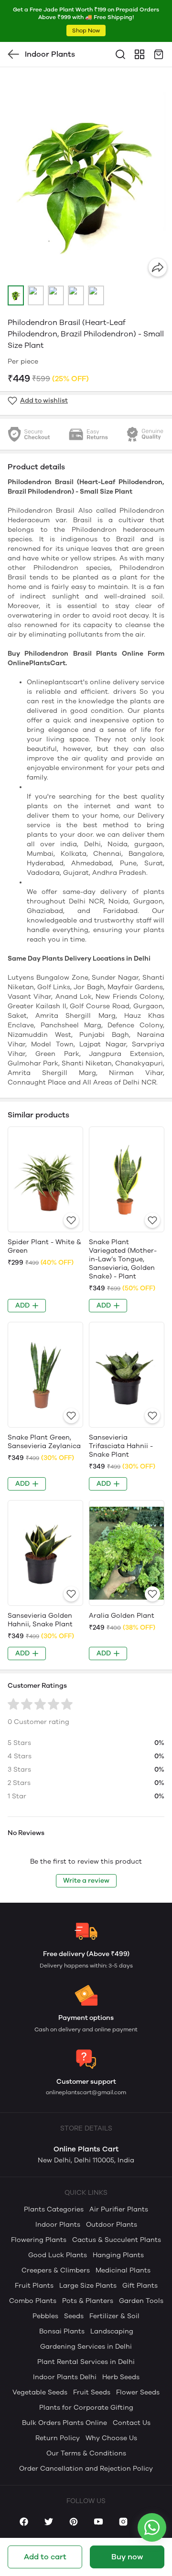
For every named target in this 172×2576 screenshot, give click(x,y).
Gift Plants (140, 2286)
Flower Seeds (138, 2392)
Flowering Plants (39, 2240)
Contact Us (132, 2423)
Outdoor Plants (112, 2225)
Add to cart (45, 2557)
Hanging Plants (118, 2255)
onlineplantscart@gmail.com (86, 2092)
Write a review (86, 1881)
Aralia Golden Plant (122, 1616)
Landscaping (112, 2331)
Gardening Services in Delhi (86, 2347)
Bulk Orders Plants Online (64, 2423)
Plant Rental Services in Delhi (86, 2362)
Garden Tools (141, 2301)
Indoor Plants (58, 2225)
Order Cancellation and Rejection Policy (86, 2469)
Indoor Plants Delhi (65, 2377)
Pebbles (45, 2316)
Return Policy (58, 2438)
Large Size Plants (88, 2286)
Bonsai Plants (62, 2331)
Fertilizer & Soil (114, 2316)
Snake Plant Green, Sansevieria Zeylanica (44, 1442)
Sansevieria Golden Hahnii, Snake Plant (40, 1620)
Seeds (74, 2316)
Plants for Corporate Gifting (86, 2408)
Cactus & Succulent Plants (117, 2240)
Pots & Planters (88, 2301)
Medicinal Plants (123, 2270)
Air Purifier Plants (119, 2209)
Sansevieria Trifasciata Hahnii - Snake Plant (121, 1446)
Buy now (127, 2557)
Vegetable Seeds (40, 2392)
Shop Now (86, 30)
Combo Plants (33, 2301)
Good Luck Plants (58, 2255)
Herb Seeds (121, 2377)
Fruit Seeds (92, 2392)
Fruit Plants (34, 2286)
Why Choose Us (111, 2438)
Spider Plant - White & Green (44, 1246)
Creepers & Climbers (56, 2270)
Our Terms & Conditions (86, 2453)
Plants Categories (54, 2209)
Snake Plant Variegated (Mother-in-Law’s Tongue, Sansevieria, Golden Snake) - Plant (123, 1259)
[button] (16, 295)
